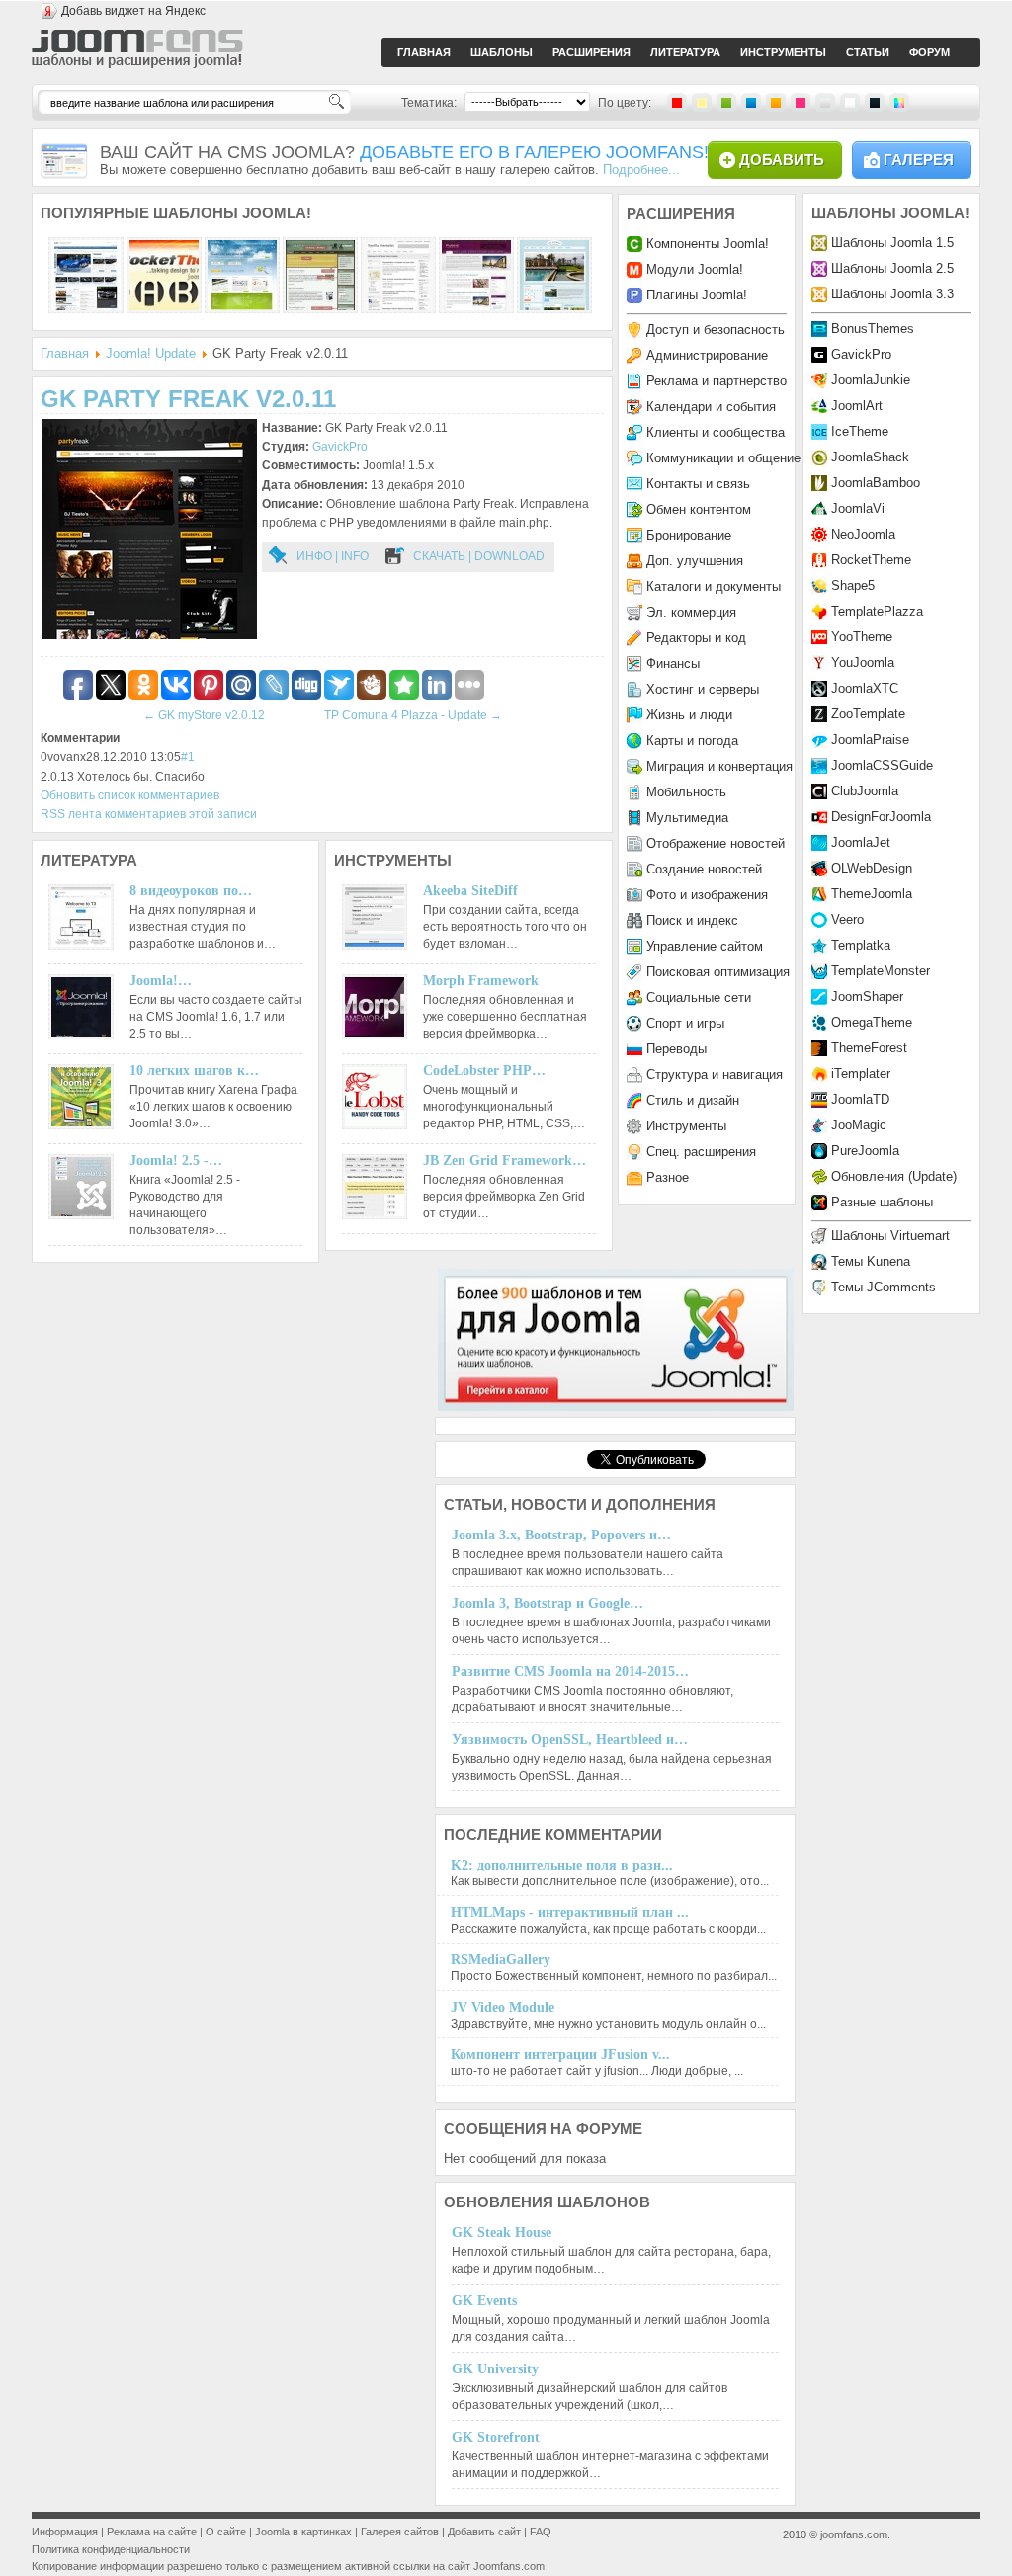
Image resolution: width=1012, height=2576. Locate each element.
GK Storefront (496, 2437)
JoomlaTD (860, 1099)
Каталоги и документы (714, 586)
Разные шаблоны (882, 1202)
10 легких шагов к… (194, 1071)
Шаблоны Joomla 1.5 (892, 243)
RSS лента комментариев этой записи (149, 814)
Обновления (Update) (894, 1176)
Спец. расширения (701, 1152)
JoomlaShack (870, 457)
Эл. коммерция (691, 612)
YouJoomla (863, 663)
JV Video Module (503, 2007)
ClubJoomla (865, 791)
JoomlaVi (858, 508)
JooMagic (859, 1125)
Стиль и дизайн (693, 1100)
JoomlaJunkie (871, 380)
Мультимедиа (687, 818)
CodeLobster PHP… (484, 1071)
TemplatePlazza (877, 611)
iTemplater (861, 1074)
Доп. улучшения (695, 561)
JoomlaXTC (865, 688)
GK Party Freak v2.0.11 (188, 399)
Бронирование (689, 535)
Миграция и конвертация (719, 766)
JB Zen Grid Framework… (505, 1161)
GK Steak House (502, 2233)
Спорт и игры (685, 1023)
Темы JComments (884, 1287)
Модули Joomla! (695, 269)
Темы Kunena (871, 1261)
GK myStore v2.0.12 (204, 715)
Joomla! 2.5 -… (176, 1161)
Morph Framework (481, 981)
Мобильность (686, 792)
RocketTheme (871, 560)
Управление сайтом (705, 946)
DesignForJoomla (881, 817)
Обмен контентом (699, 509)
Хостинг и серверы (703, 689)
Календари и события (711, 407)
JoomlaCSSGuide (882, 765)
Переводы (676, 1049)
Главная (65, 353)
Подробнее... (641, 169)
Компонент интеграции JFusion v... (560, 2055)
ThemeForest (869, 1048)
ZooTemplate (868, 714)
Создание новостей (704, 869)
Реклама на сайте (152, 2532)
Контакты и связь (698, 484)
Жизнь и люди (689, 715)
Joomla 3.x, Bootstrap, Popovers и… (561, 1535)
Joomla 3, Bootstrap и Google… (548, 1603)
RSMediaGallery (501, 1960)
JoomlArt (857, 406)
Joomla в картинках (303, 2532)
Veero (847, 919)
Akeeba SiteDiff (470, 891)
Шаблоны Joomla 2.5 (892, 268)
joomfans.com (854, 2534)
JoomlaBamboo (876, 483)
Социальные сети (699, 997)
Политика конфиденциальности (111, 2549)
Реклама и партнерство (717, 381)
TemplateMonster (881, 971)
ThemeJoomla (872, 894)
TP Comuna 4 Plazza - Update (413, 715)
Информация (65, 2532)
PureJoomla (865, 1151)
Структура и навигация (715, 1075)
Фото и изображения (707, 895)
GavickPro (340, 447)
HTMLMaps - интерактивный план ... (570, 1912)
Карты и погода (692, 741)
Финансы (673, 664)
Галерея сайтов (400, 2532)
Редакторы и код (696, 638)
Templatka (861, 945)
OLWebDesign (872, 868)
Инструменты (686, 1126)
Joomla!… (161, 981)
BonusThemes (873, 329)
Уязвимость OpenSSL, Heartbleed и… (570, 1740)
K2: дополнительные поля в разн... (562, 1865)
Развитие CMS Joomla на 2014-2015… (570, 1671)
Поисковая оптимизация (718, 972)
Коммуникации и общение (723, 458)
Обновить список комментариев (130, 795)
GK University (495, 2369)
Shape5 (853, 585)
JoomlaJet (861, 842)
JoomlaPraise (870, 740)
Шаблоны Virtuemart (890, 1236)
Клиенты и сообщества (716, 432)
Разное (668, 1177)
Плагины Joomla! (697, 295)
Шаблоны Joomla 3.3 (892, 294)
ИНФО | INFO (333, 556)
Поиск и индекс (692, 920)
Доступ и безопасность (716, 330)
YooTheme (862, 637)
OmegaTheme (872, 1022)
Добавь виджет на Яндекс (133, 11)
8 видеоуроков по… (191, 891)
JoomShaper (867, 997)
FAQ (541, 2532)
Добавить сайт (484, 2532)
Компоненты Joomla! (708, 244)
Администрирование (707, 355)
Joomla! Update (151, 353)
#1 (188, 757)
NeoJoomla (863, 534)
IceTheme (860, 431)
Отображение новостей (716, 843)
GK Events (484, 2301)
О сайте (226, 2532)
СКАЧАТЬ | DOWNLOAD (479, 556)
